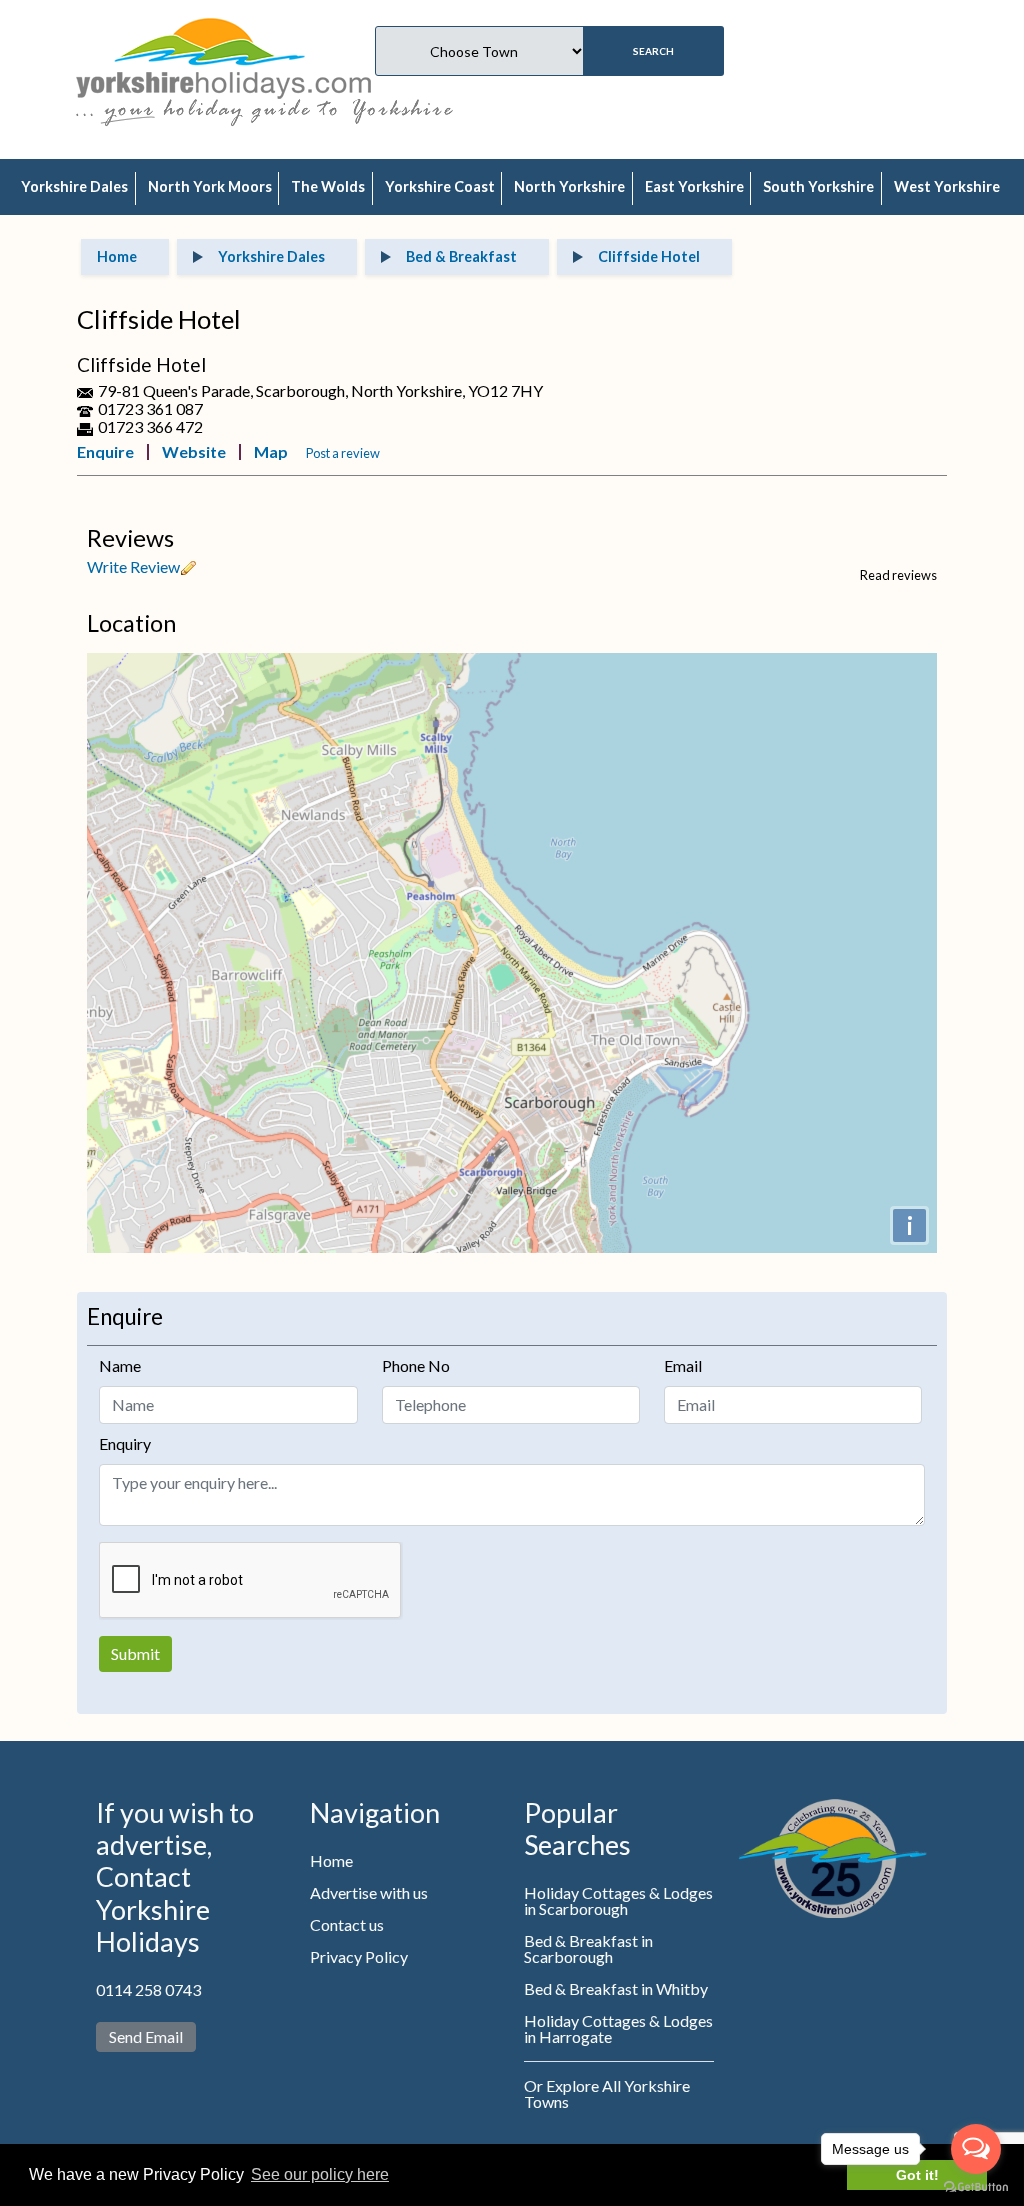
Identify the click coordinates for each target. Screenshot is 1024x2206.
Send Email (146, 2036)
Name (120, 1365)
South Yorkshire (818, 186)
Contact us (347, 1924)
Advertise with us (369, 1892)
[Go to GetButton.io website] (976, 2186)
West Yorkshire (947, 186)
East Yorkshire (694, 186)
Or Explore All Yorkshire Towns (607, 2093)
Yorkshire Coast (440, 186)
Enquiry (125, 1443)
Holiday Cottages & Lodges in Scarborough (618, 1900)
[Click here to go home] (223, 55)
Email (683, 1365)
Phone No (416, 1365)
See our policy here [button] (320, 2174)
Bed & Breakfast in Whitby (616, 1988)
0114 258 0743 (148, 1989)
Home (331, 1860)
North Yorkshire (569, 186)
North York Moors (210, 186)
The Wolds (328, 186)
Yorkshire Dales (74, 186)
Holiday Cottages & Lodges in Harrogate (618, 2028)
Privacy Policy (359, 1956)
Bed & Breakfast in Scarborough (588, 1948)
